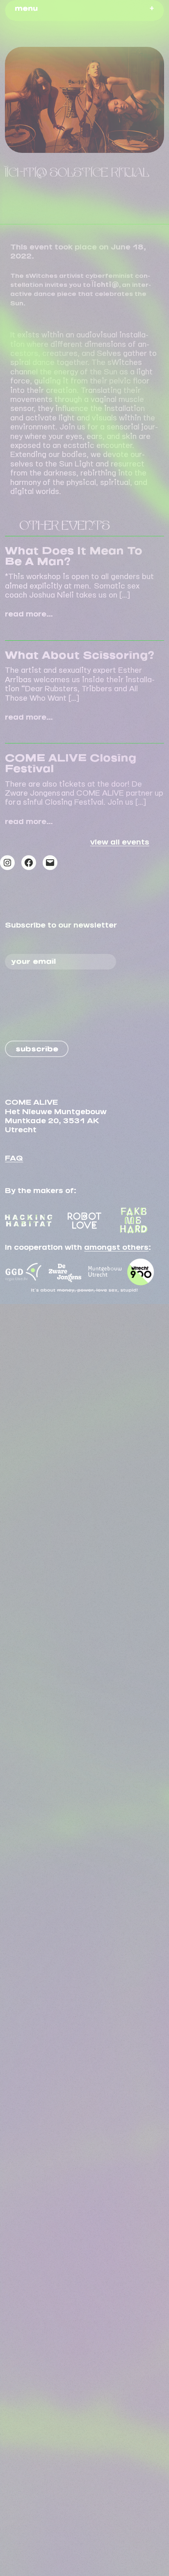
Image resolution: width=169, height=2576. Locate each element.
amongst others (116, 1245)
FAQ (14, 1156)
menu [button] (26, 7)
